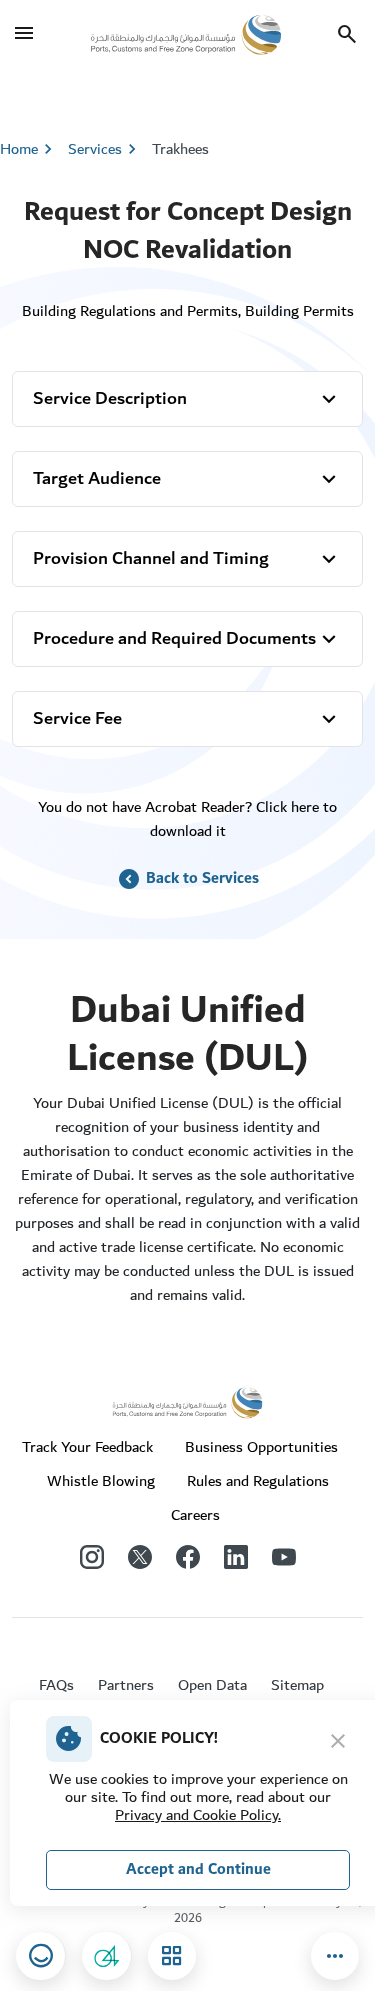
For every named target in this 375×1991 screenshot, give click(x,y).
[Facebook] (188, 1556)
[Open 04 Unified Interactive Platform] (107, 1956)
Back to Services (188, 879)
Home (19, 149)
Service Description (110, 398)
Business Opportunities (261, 1447)
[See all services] (172, 1956)
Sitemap (297, 1685)
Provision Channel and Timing (151, 558)
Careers (195, 1515)
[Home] (186, 34)
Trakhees (180, 149)
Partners (126, 1685)
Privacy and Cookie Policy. (198, 1815)
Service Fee (77, 718)
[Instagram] (92, 1556)
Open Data (212, 1685)
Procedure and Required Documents (174, 638)
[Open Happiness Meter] (41, 1956)
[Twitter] (140, 1556)
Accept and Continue (198, 1869)
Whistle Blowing (101, 1481)
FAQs (56, 1685)
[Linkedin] (236, 1556)
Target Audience (97, 478)
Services (105, 149)
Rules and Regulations (258, 1481)
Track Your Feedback (87, 1447)
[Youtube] (284, 1556)
